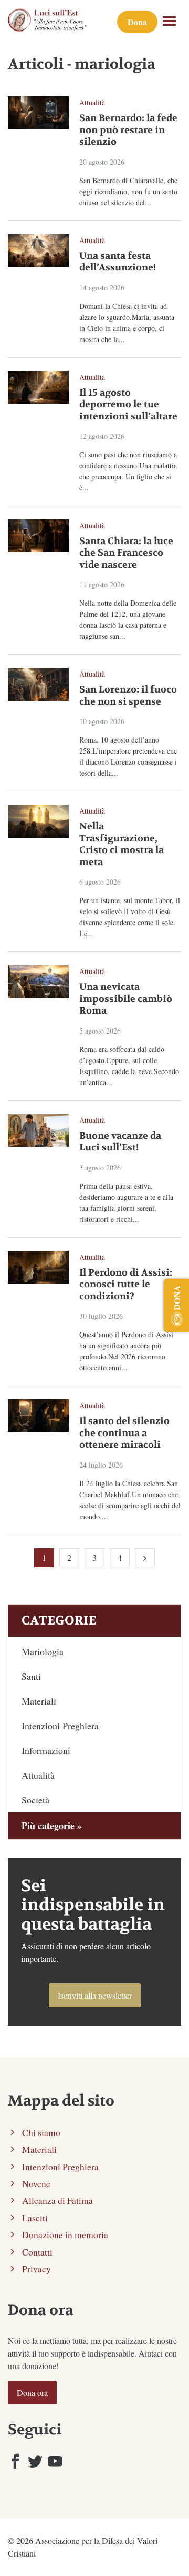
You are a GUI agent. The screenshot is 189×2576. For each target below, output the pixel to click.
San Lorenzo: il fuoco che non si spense (128, 696)
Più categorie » (52, 1826)
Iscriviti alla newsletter (95, 1995)
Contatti (37, 2252)
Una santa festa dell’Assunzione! (118, 262)
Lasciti (35, 2218)
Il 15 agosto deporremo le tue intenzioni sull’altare (128, 405)
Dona (137, 22)
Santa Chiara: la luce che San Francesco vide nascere (126, 553)
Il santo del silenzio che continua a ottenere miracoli (124, 1433)
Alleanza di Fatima (57, 2200)
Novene (36, 2183)
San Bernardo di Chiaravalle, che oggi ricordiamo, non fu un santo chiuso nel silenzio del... (128, 191)
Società (35, 1800)
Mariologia (43, 1651)
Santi (31, 1676)
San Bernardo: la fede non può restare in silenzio (128, 130)
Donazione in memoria (65, 2234)
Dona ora (32, 2393)
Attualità (92, 102)
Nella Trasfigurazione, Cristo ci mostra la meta (122, 844)
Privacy (36, 2269)
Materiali (39, 1701)
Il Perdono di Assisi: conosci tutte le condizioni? (126, 1285)
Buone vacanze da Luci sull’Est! (120, 1142)
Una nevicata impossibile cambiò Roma (126, 999)
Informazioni (46, 1750)
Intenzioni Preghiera (60, 1726)
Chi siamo (41, 2132)
